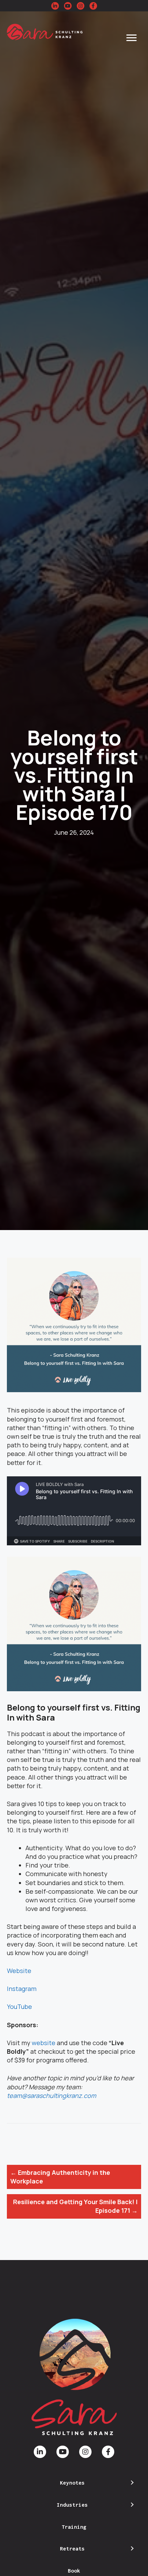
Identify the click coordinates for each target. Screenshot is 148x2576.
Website (19, 1971)
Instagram (22, 1989)
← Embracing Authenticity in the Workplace (60, 2177)
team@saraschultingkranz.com (51, 2096)
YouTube (19, 2007)
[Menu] (131, 38)
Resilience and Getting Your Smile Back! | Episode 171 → (75, 2206)
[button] (55, 6)
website (44, 2043)
